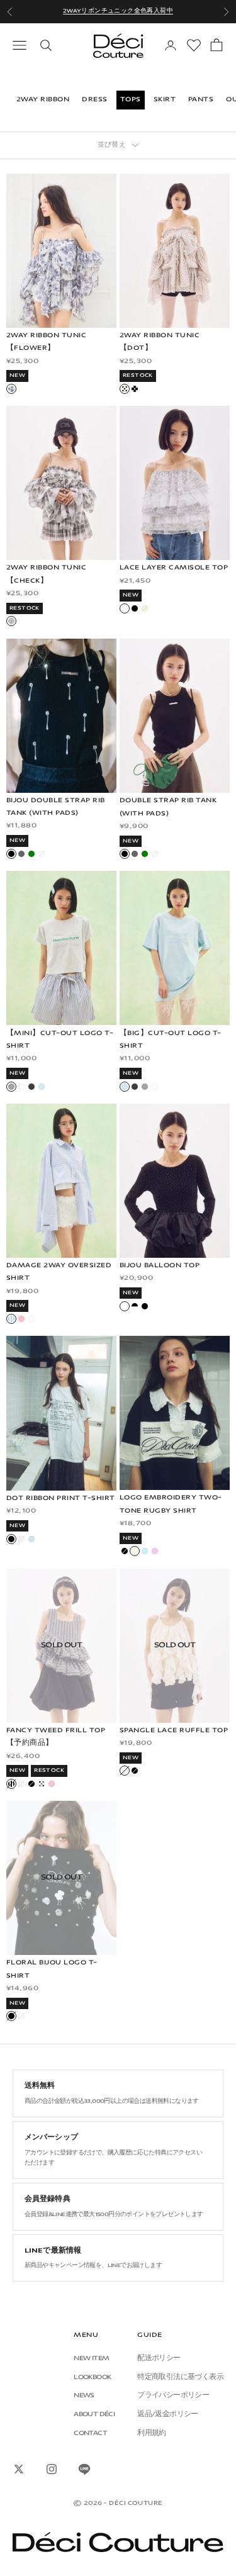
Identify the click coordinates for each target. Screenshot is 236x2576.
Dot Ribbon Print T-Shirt (61, 1498)
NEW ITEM (91, 2359)
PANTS (201, 100)
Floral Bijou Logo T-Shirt (52, 1969)
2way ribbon (43, 100)
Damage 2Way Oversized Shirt (59, 1272)
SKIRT (165, 100)
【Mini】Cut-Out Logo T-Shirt (60, 1040)
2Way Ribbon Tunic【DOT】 (160, 342)
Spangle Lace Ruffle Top (174, 1731)
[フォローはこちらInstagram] (52, 2469)
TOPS (131, 100)
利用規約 (152, 2433)
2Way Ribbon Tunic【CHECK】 (46, 574)
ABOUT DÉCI (94, 2415)
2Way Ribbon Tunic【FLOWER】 (46, 342)
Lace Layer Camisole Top (174, 568)
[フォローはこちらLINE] (84, 2469)
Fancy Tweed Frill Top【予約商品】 (56, 1737)
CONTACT (90, 2433)
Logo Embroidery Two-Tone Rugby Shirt (171, 1504)
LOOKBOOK (92, 2377)
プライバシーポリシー (173, 2396)
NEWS (84, 2396)
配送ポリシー (159, 2359)
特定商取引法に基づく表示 (180, 2377)
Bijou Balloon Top (160, 1266)
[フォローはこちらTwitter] (19, 2469)
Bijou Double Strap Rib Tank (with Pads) (56, 807)
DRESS (94, 100)
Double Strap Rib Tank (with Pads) (168, 807)
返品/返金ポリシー (168, 2415)
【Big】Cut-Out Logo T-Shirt (171, 1040)
